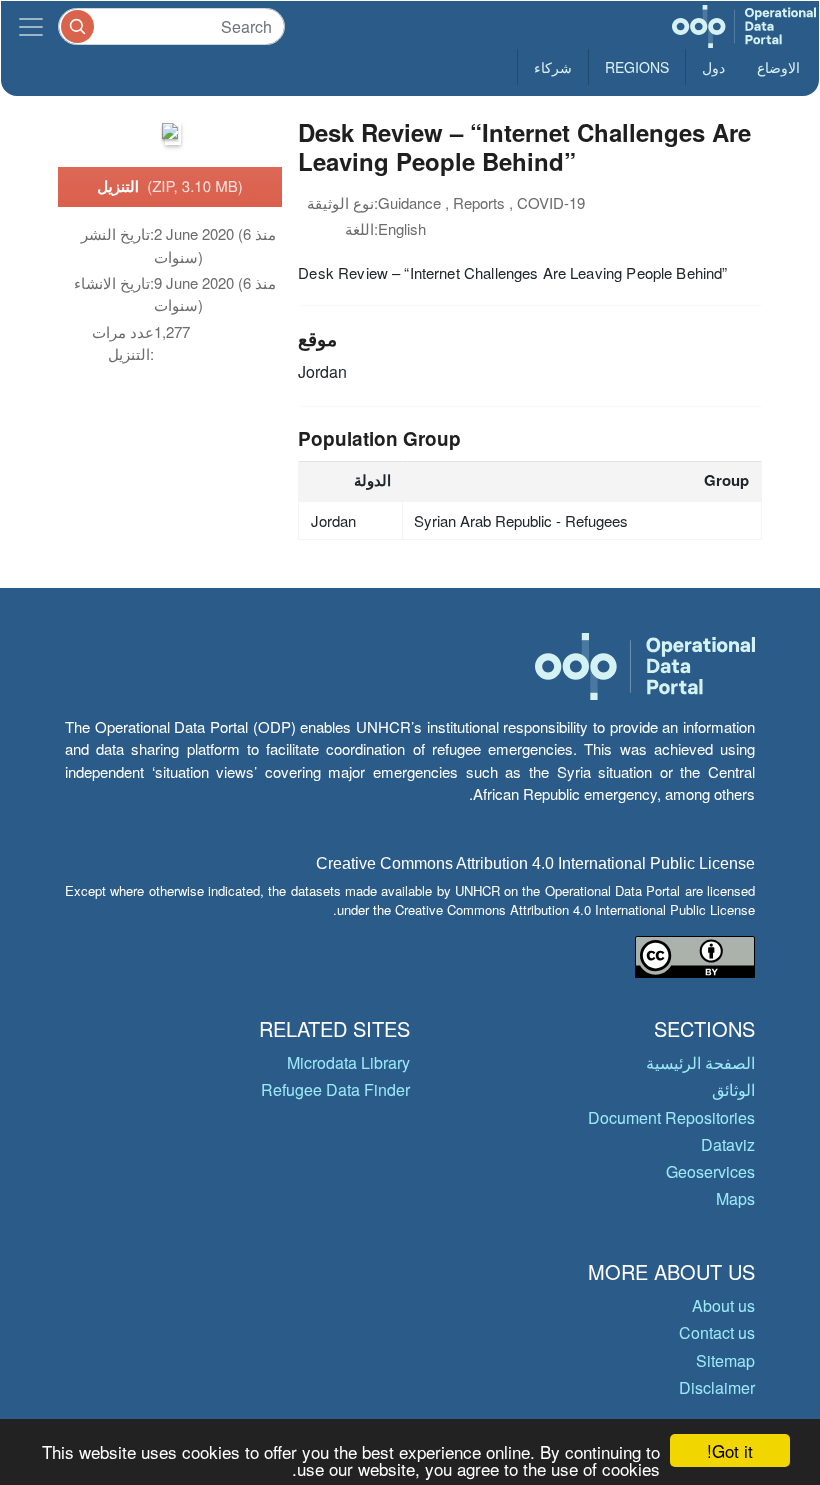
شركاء (553, 67)
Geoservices (710, 1171)
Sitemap (725, 1360)
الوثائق (733, 1089)
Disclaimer (717, 1387)
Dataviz (728, 1144)
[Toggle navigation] (31, 26)
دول (713, 67)
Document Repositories (671, 1117)
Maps (735, 1198)
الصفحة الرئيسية (700, 1062)
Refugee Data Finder (335, 1089)
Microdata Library (348, 1062)
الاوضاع (778, 67)
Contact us (717, 1332)
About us (723, 1305)
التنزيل (169, 186)
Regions (637, 67)
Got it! (730, 1450)
